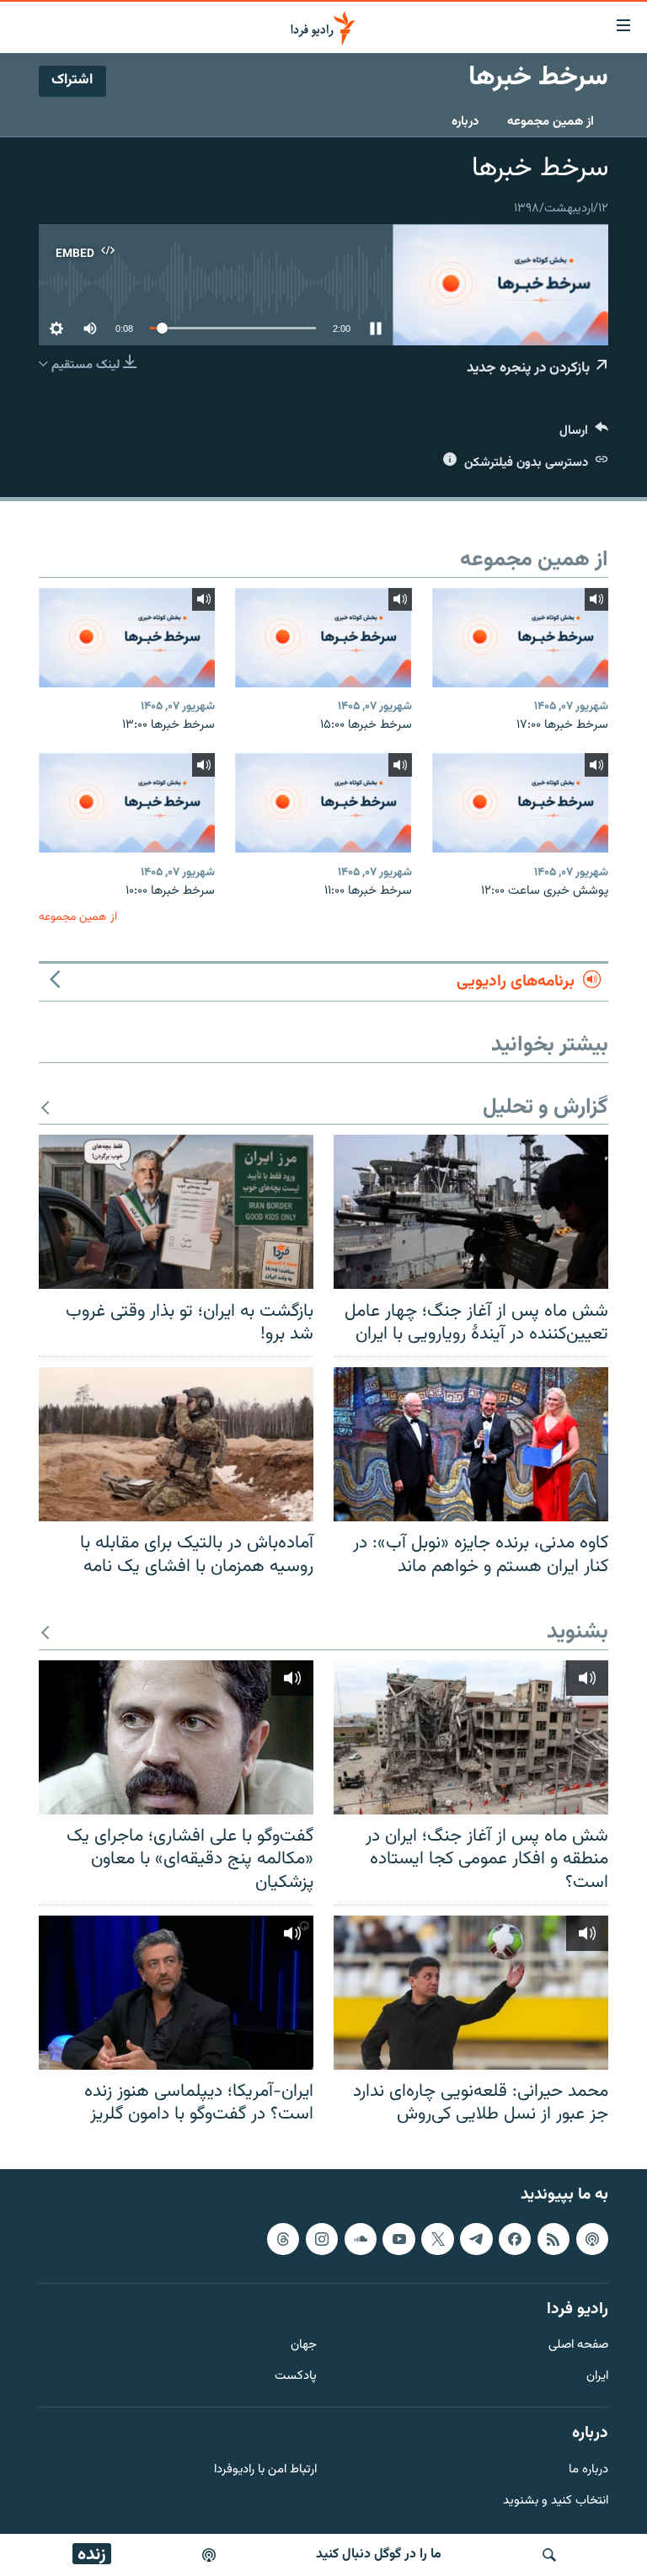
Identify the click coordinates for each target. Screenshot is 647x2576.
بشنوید (577, 1633)
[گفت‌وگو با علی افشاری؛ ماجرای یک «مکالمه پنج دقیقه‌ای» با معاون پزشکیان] (176, 1737)
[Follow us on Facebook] (515, 2239)
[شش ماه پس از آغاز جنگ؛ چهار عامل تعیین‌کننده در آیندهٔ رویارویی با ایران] (471, 1212)
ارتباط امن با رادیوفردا (265, 2470)
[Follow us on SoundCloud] (361, 2239)
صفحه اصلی (578, 2346)
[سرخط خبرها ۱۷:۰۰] (520, 638)
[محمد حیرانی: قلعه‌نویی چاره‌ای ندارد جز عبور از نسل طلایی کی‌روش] (471, 1993)
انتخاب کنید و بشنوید (556, 2501)
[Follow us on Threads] (283, 2239)
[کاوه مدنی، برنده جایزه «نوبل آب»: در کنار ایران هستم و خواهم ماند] (471, 1444)
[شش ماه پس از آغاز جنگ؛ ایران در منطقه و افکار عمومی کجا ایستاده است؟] (471, 1737)
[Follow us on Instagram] (322, 2239)
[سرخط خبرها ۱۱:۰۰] (323, 803)
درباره (465, 122)
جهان (304, 2346)
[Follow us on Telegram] (476, 2239)
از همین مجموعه (551, 122)
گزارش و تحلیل (545, 1108)
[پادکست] (209, 2555)
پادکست (296, 2377)
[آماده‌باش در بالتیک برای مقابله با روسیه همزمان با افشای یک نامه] (176, 1444)
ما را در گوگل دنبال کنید (379, 2555)
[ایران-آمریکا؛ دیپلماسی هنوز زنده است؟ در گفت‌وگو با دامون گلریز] (176, 1993)
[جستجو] (549, 2555)
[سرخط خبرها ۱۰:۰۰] (127, 803)
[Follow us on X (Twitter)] (437, 2239)
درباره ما (588, 2470)
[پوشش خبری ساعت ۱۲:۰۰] (520, 803)
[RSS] (553, 2239)
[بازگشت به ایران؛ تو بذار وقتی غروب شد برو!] (176, 1212)
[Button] (584, 434)
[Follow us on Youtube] (398, 2239)
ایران (597, 2377)
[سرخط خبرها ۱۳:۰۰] (127, 638)
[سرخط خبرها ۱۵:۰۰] (323, 638)
